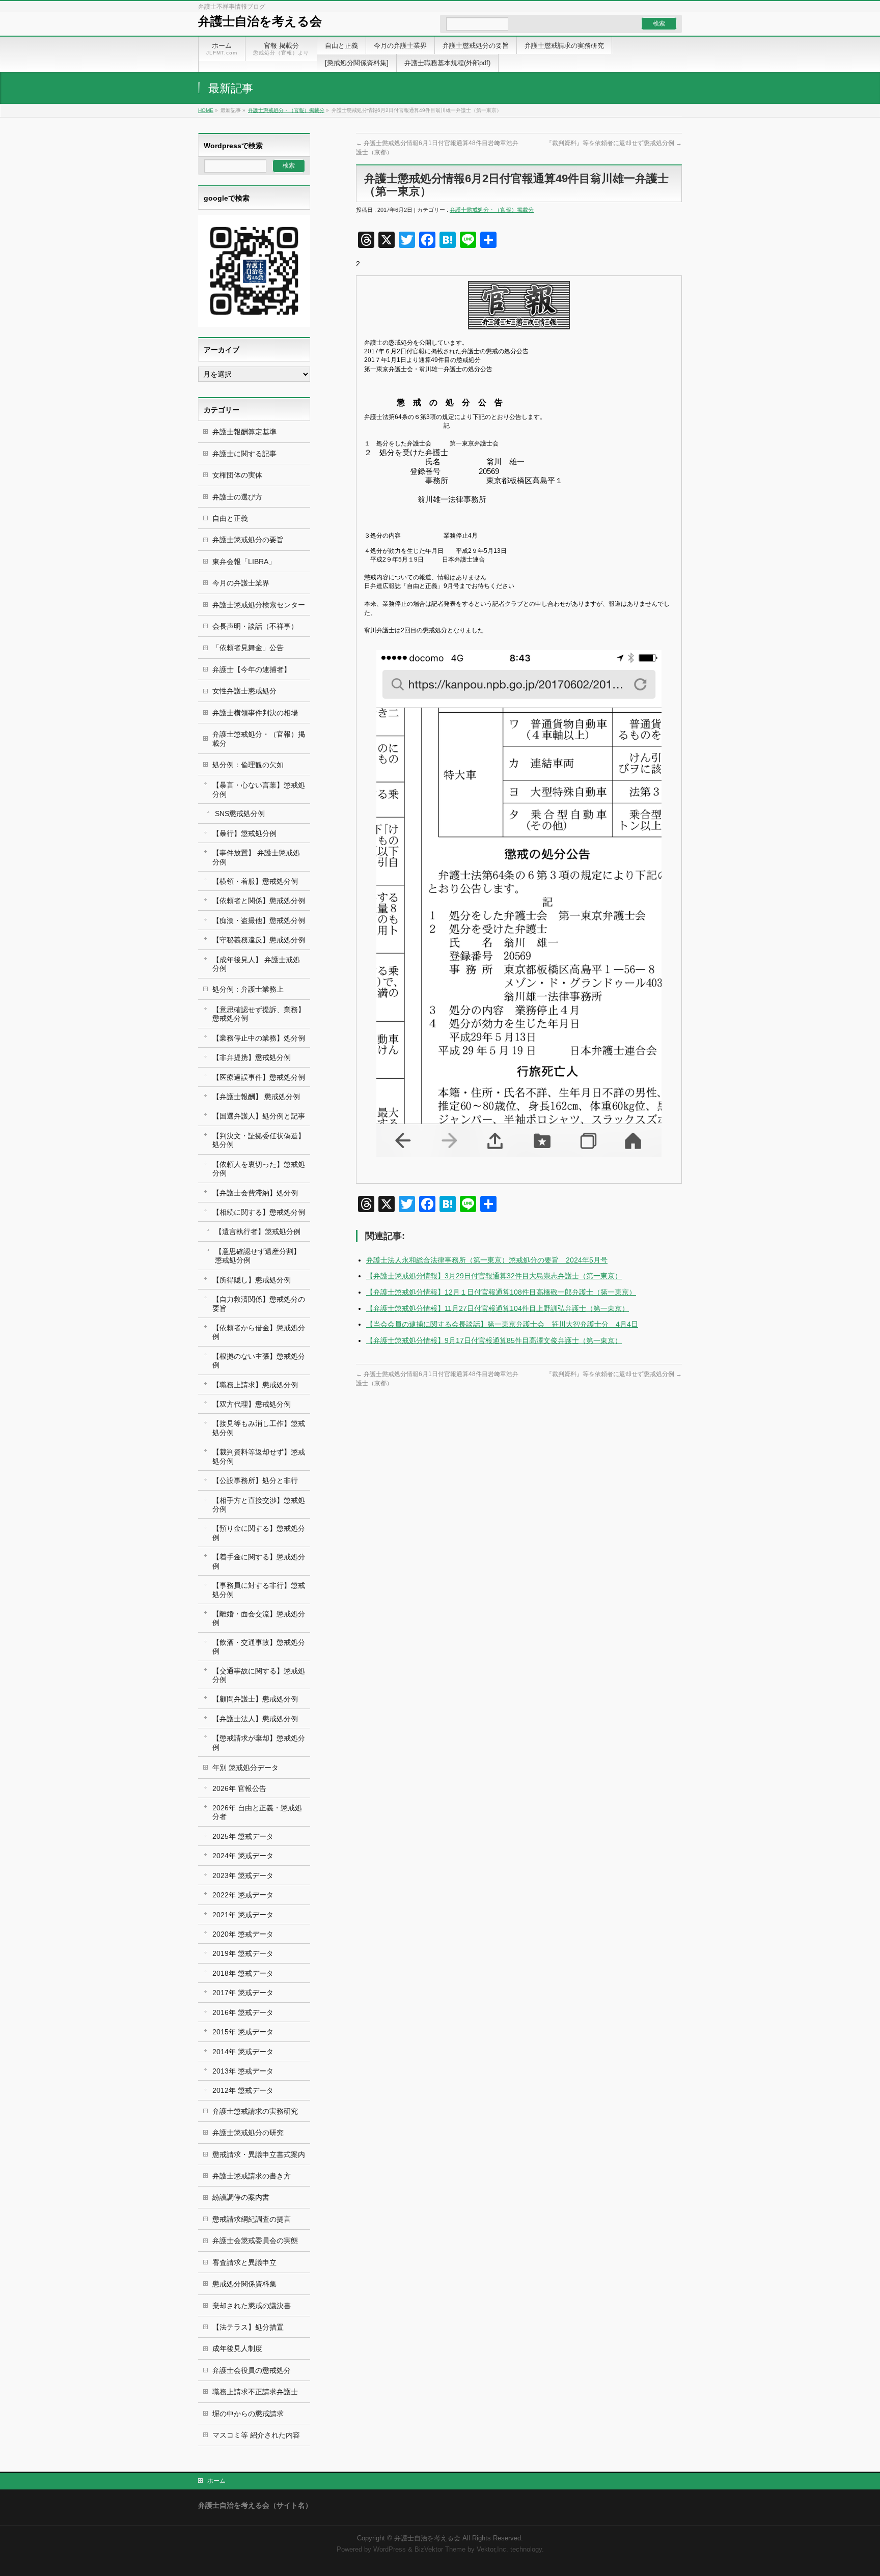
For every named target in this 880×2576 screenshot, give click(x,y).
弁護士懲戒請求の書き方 (252, 2176)
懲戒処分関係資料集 (244, 2284)
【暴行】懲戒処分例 (244, 833)
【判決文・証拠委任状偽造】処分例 (259, 1140)
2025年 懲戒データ (243, 1836)
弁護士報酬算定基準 (244, 432)
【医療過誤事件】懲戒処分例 (259, 1077)
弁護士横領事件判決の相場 (255, 713)
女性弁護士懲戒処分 (244, 691)
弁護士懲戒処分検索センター (259, 605)
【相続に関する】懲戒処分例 (259, 1212)
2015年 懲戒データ (243, 2032)
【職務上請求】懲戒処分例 (255, 1385)
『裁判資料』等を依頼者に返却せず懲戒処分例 (614, 143)
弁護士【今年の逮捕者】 (252, 669)
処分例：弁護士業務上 (248, 989)
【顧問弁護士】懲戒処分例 (255, 1699)
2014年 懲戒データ (243, 2052)
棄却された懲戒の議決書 (252, 2306)
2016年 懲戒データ (243, 2012)
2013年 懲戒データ (243, 2071)
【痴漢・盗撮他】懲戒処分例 (259, 920)
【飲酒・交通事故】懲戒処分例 (259, 1647)
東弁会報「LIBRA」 (244, 562)
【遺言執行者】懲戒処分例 (258, 1231)
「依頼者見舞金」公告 (248, 648)
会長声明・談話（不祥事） (255, 626)
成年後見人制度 (237, 2348)
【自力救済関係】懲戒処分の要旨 (259, 1304)
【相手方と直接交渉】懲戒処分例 (259, 1505)
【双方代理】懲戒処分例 (252, 1404)
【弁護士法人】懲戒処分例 (255, 1719)
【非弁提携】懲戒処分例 (252, 1057)
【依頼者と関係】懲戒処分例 (259, 901)
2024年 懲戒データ (243, 1856)
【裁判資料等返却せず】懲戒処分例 (259, 1456)
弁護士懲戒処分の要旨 (248, 540)
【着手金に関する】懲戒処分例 (259, 1561)
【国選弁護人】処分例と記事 (259, 1116)
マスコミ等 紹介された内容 (256, 2435)
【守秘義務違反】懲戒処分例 (259, 940)
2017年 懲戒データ (243, 1993)
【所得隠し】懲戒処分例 (252, 1280)
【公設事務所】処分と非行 (255, 1480)
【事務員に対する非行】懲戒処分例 (259, 1590)
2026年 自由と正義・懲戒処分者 (257, 1812)
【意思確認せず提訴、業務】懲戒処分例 (259, 1014)
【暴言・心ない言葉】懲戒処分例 (259, 789)
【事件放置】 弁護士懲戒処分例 (256, 857)
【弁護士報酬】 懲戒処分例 (256, 1097)
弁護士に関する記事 (244, 454)
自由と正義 (230, 518)
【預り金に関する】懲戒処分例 (259, 1533)
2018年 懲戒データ (243, 1973)
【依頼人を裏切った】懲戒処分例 (259, 1169)
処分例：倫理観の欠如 (248, 765)
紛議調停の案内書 (241, 2197)
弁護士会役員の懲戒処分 (252, 2370)
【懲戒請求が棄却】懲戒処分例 (259, 1742)
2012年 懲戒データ (243, 2090)
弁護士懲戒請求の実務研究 (255, 2111)
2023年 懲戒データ (243, 1875)
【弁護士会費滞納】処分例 (255, 1193)
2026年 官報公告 (239, 1788)
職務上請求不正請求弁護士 (255, 2392)
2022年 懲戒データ (243, 1895)
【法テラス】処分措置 (248, 2327)
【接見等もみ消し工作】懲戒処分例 (259, 1428)
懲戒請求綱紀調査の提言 (252, 2219)
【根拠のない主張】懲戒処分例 (259, 1361)
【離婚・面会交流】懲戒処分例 (259, 1618)
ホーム (216, 2481)
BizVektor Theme (440, 2550)
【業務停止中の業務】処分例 (259, 1038)
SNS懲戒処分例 (240, 814)
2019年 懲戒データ (243, 1953)
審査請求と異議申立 (244, 2262)
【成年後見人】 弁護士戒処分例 (256, 964)
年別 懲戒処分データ (245, 1768)
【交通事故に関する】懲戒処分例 (259, 1675)
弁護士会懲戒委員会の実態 (255, 2241)
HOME (206, 110)
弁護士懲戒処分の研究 (248, 2133)
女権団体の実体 (237, 475)
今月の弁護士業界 (241, 583)
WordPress (390, 2550)
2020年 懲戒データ (243, 1934)
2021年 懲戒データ (243, 1915)
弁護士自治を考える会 (260, 21)
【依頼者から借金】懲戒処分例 (259, 1332)
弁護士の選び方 (237, 497)
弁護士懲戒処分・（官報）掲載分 (286, 110)
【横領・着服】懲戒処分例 (255, 881)
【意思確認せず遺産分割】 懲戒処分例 (258, 1256)
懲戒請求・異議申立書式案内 (259, 2154)
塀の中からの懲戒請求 (248, 2414)
